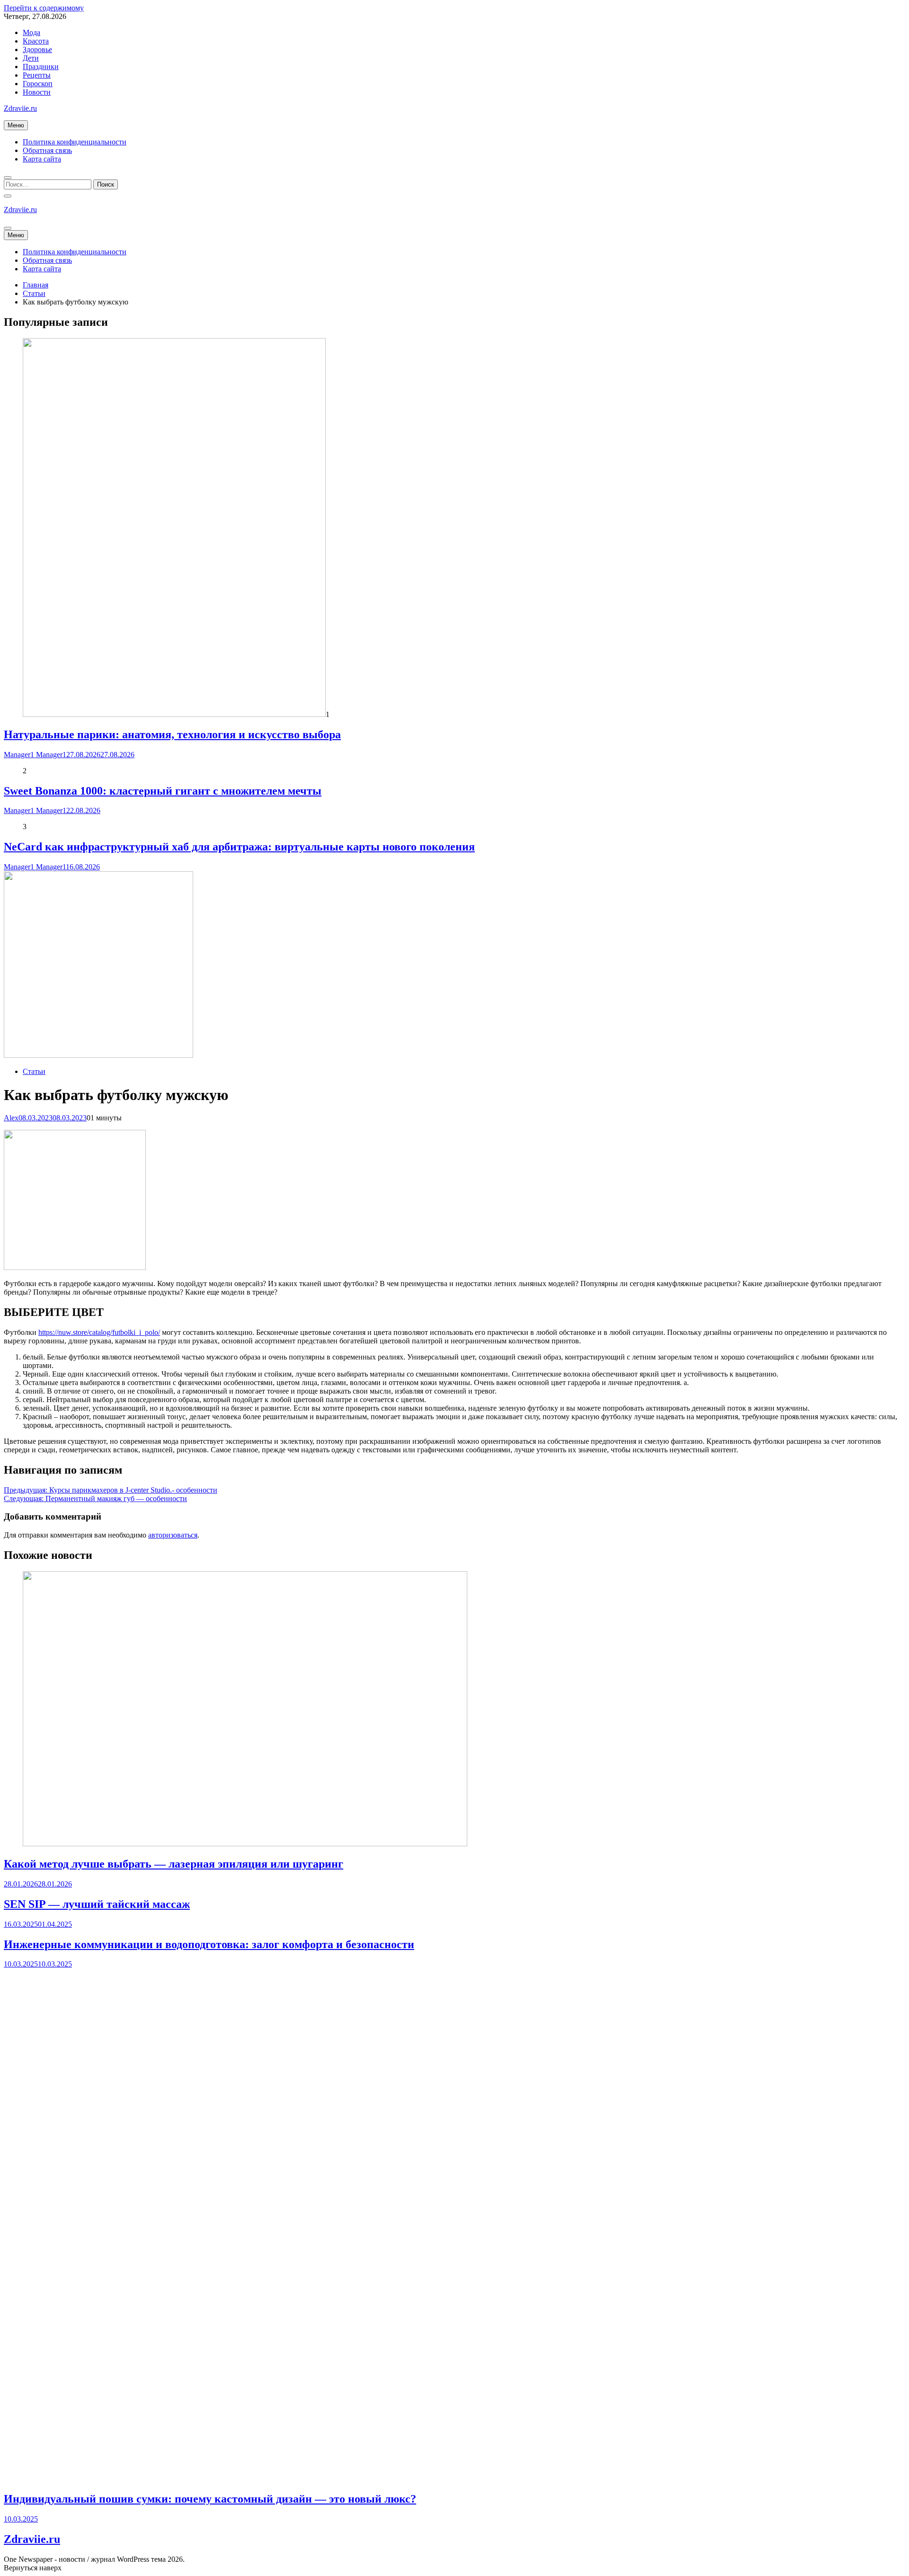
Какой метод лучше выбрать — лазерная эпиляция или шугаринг (174, 1864)
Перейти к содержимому (44, 8)
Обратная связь (47, 150)
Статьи (34, 1071)
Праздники (41, 67)
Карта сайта (42, 159)
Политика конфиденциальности (75, 142)
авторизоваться (173, 1535)
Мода (31, 32)
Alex (11, 1118)
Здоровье (37, 49)
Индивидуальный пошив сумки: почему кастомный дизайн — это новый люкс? (210, 2499)
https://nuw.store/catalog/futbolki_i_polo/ (99, 1332)
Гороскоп (38, 84)
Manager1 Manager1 (35, 755)
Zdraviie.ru (20, 108)
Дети (31, 58)
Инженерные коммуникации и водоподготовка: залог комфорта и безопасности (209, 1944)
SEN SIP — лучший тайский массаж (97, 1904)
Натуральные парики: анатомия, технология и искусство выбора (172, 734)
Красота (36, 41)
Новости (37, 92)
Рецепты (37, 75)
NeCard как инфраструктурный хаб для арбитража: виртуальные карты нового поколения (239, 847)
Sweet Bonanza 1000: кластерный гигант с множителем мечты (163, 791)
